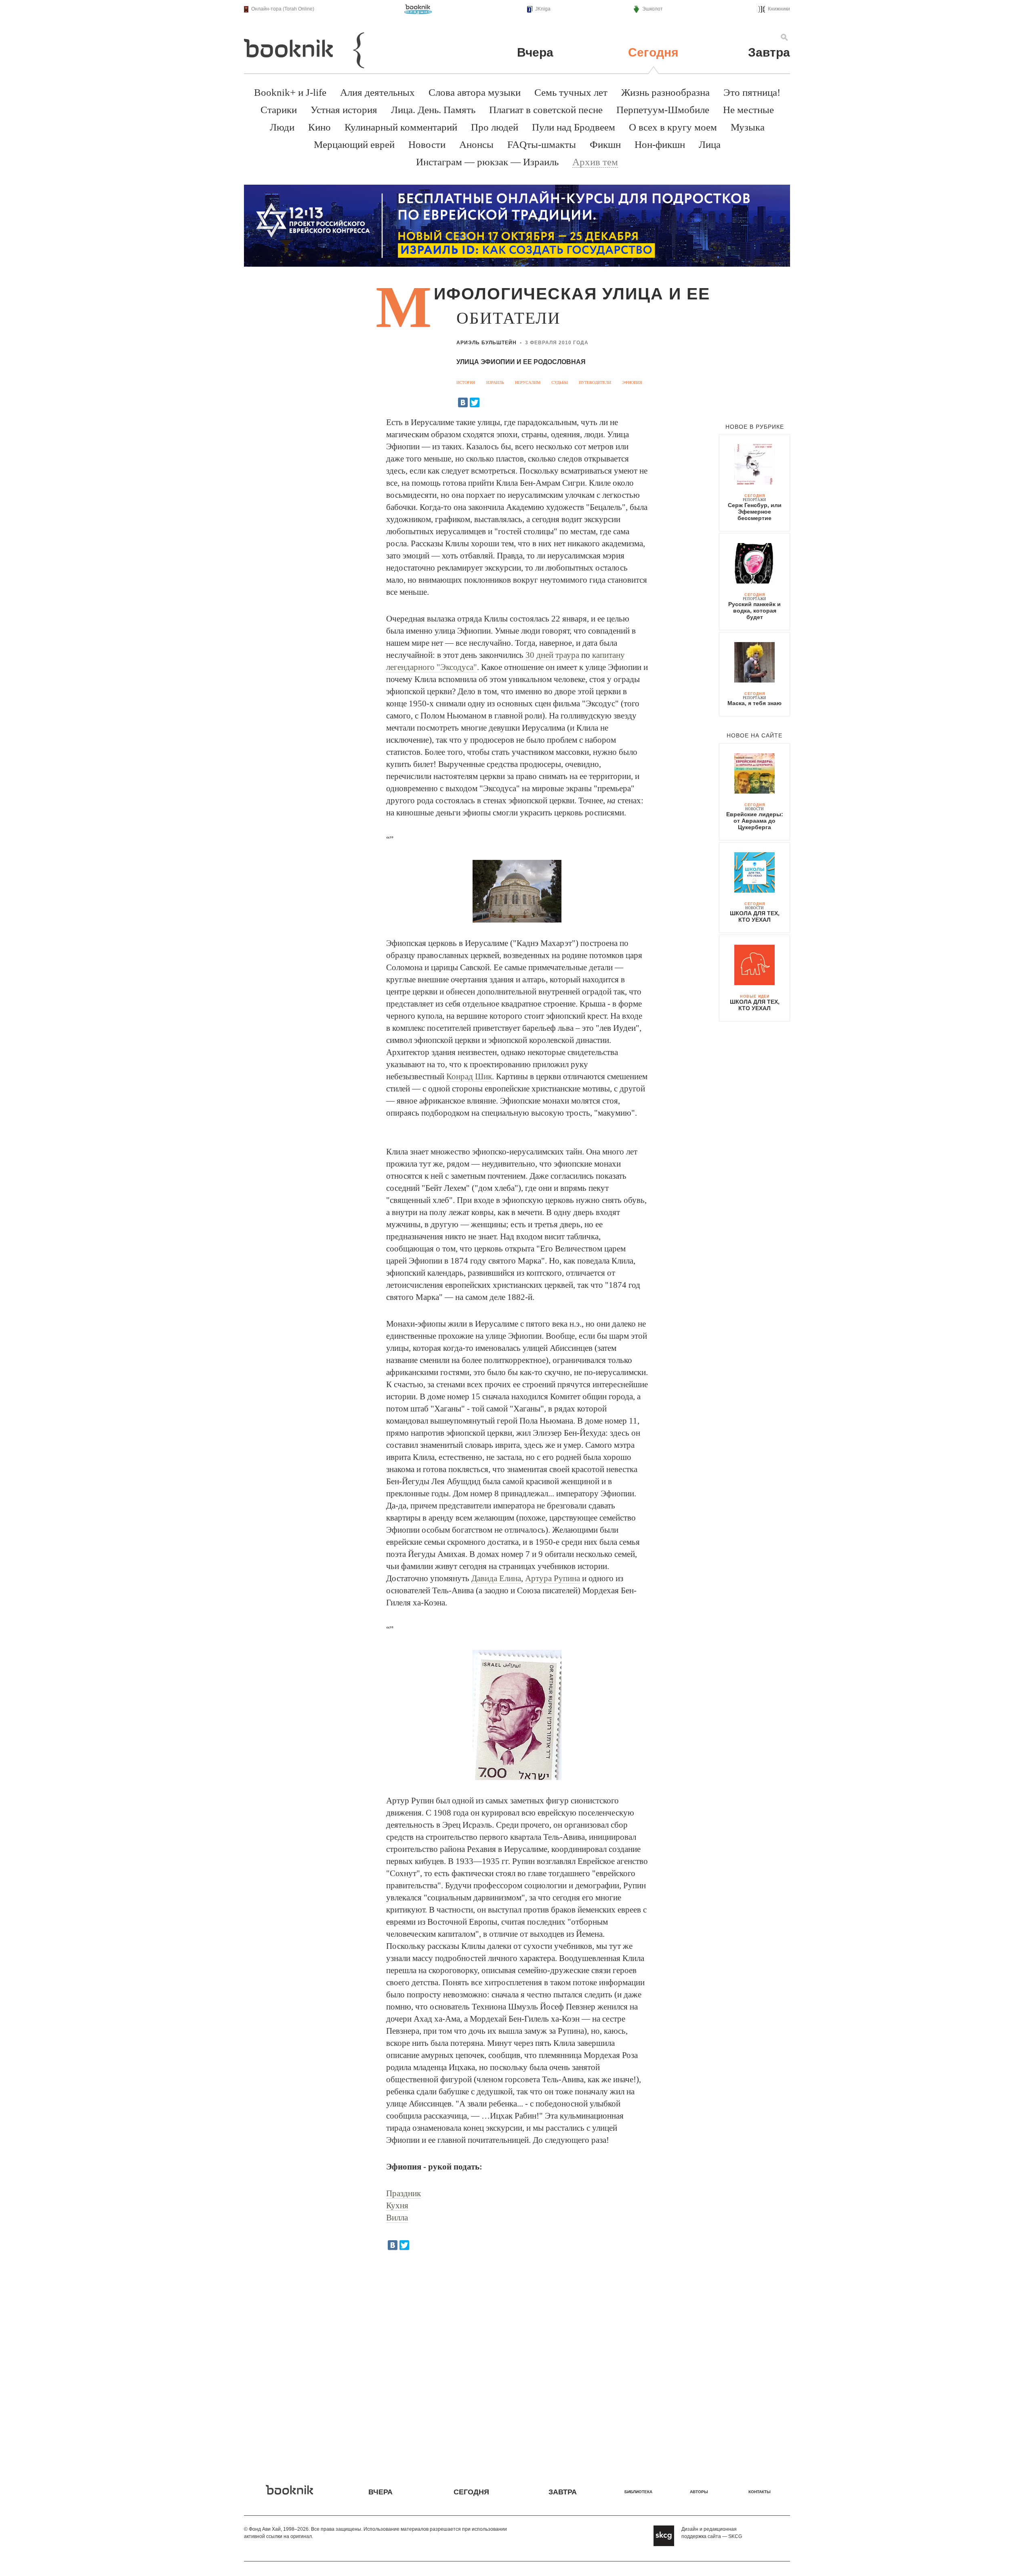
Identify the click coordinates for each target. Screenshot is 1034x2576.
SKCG (735, 2536)
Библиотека (638, 2492)
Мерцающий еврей (354, 144)
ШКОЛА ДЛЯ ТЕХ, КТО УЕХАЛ (755, 916)
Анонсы (476, 144)
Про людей (495, 127)
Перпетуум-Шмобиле (663, 110)
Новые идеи (755, 996)
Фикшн (605, 144)
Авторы (699, 2492)
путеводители (595, 382)
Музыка (748, 127)
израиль (495, 382)
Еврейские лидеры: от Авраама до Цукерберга (755, 821)
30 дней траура (552, 655)
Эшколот (653, 9)
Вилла (397, 2218)
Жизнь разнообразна (665, 92)
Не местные (748, 110)
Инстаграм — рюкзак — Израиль (487, 162)
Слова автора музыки (475, 92)
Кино (319, 127)
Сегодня (653, 52)
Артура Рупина (553, 1578)
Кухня (397, 2205)
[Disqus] (517, 2361)
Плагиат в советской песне (546, 110)
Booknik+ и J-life (290, 92)
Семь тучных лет (571, 92)
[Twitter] (475, 402)
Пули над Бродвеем (574, 127)
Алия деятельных (377, 92)
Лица (710, 144)
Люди (282, 127)
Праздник (404, 2193)
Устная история (344, 110)
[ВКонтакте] (463, 402)
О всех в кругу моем (673, 127)
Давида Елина (496, 1578)
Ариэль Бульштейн (487, 343)
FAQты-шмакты (542, 144)
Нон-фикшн (660, 144)
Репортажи (754, 500)
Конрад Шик (469, 1076)
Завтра (769, 52)
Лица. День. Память (433, 110)
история (466, 382)
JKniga (543, 9)
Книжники (779, 9)
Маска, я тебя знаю (754, 703)
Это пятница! (752, 92)
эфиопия (632, 382)
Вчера (535, 52)
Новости (427, 144)
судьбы (560, 382)
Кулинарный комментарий (401, 127)
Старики (279, 110)
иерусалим (528, 382)
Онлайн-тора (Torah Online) (283, 9)
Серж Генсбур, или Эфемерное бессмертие (755, 512)
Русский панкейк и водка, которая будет (754, 611)
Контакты (760, 2492)
